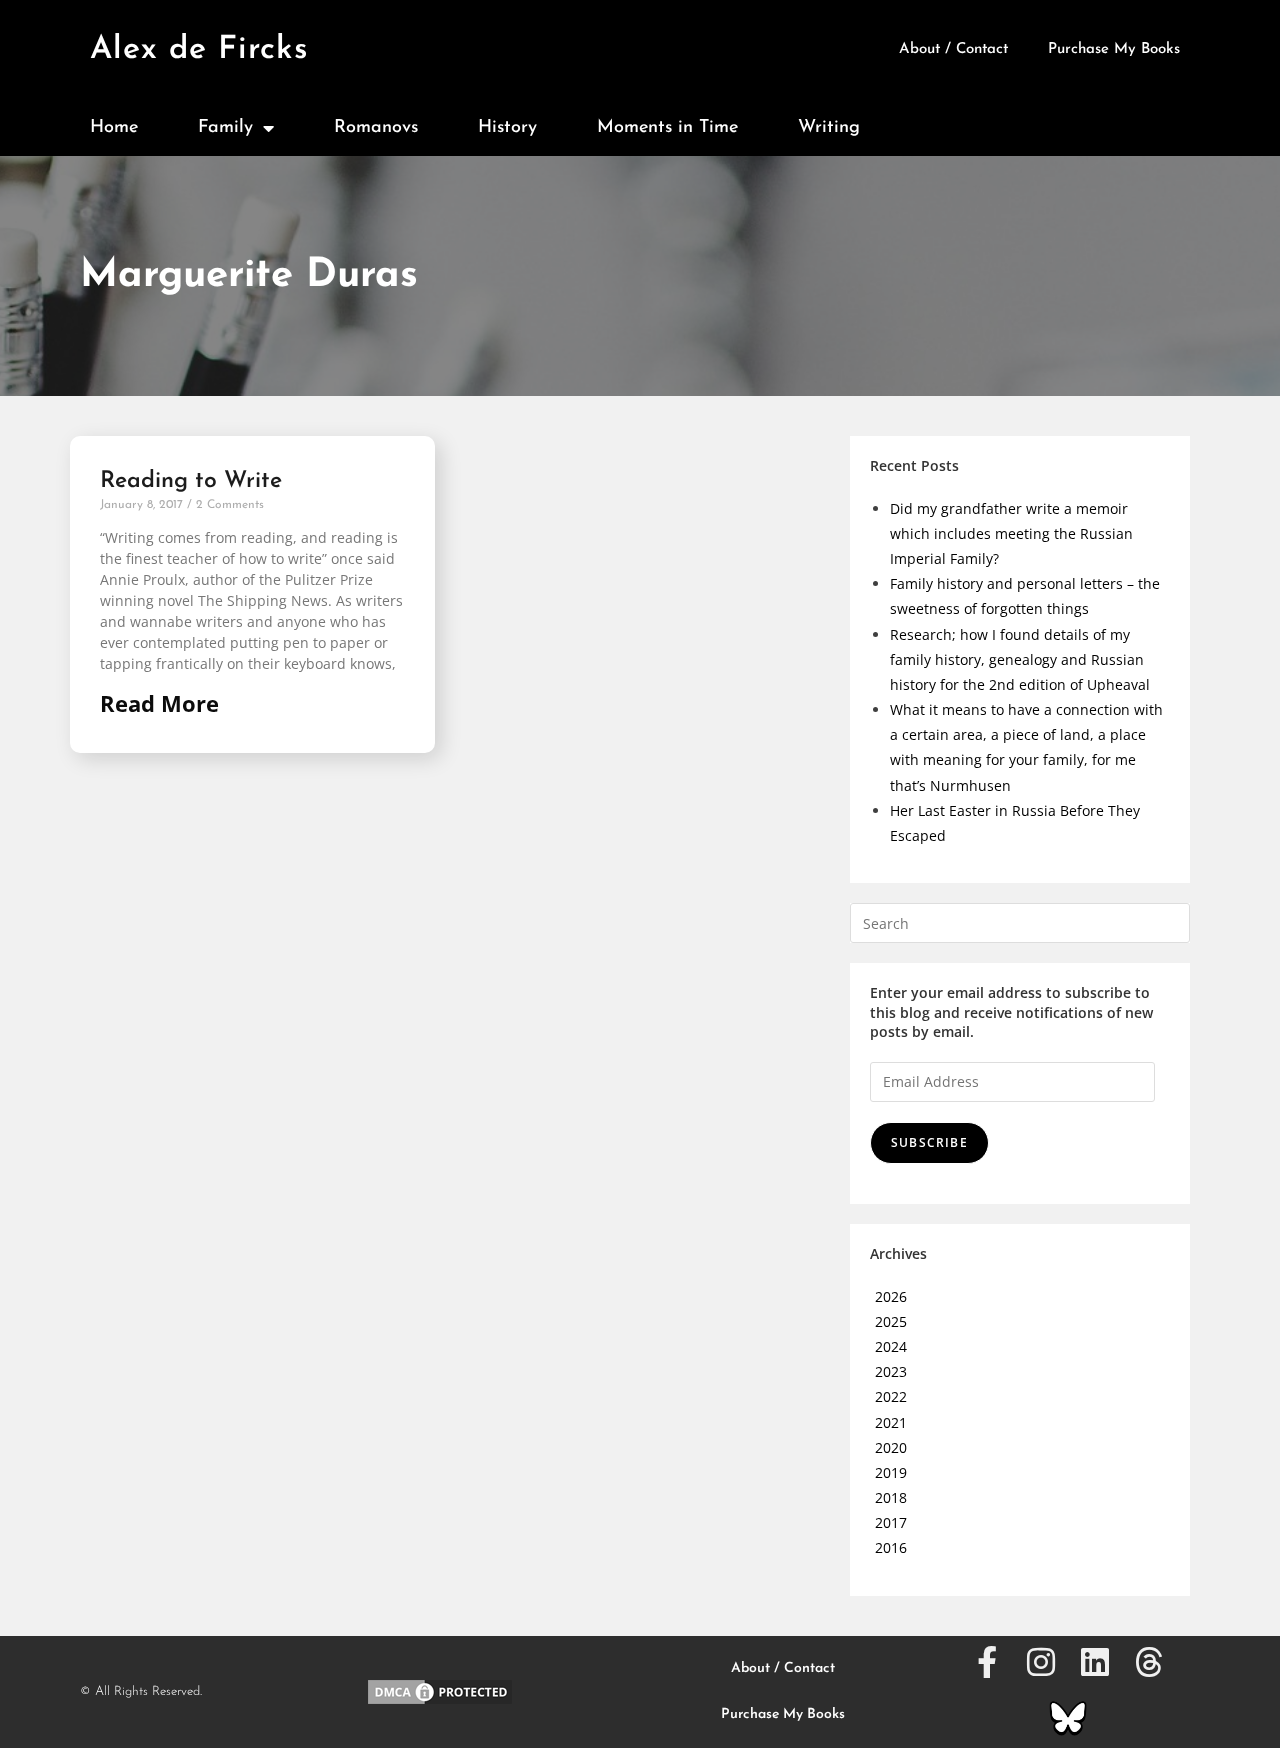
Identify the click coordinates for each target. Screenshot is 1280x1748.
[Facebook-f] (987, 1662)
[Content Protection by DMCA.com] (440, 1689)
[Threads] (1149, 1662)
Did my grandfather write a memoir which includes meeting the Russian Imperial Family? (1011, 533)
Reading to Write (191, 481)
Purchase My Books (1114, 49)
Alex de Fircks (199, 50)
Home (114, 128)
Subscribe (929, 1142)
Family (225, 128)
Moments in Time (667, 128)
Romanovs (376, 128)
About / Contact (953, 49)
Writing (829, 128)
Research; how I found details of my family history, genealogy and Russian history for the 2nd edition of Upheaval (1020, 659)
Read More (159, 703)
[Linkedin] (1095, 1662)
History (507, 128)
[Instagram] (1041, 1662)
